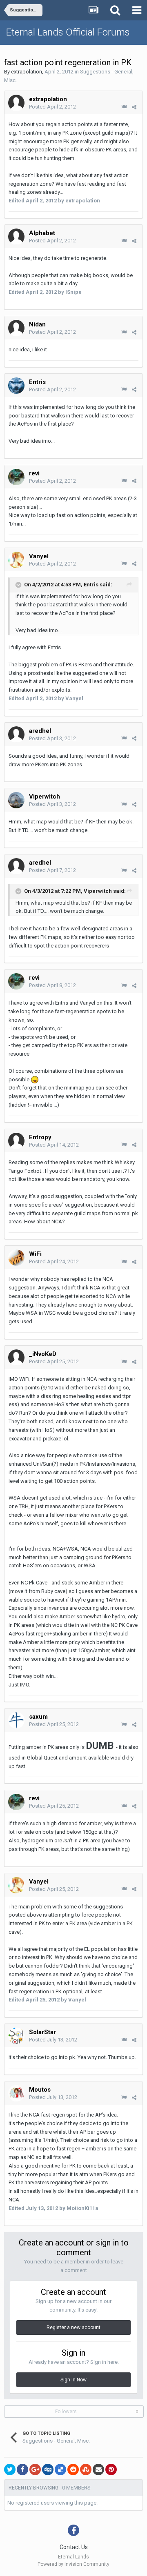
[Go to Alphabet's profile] (16, 237)
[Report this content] (124, 107)
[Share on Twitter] (10, 2469)
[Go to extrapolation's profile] (16, 103)
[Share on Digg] (48, 2469)
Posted (52, 107)
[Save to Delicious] (60, 2469)
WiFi (35, 1254)
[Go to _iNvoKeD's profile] (16, 1358)
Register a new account (73, 2327)
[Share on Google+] (35, 2469)
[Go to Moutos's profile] (16, 2093)
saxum (38, 1717)
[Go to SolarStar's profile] (16, 2036)
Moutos (40, 2090)
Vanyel (39, 556)
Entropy (40, 1137)
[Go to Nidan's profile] (16, 328)
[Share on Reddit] (73, 2469)
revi (34, 473)
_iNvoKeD (43, 1354)
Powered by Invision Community (73, 2564)
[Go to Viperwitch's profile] (16, 800)
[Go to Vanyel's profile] (16, 560)
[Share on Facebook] (22, 2469)
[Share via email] (98, 2469)
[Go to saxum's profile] (16, 1720)
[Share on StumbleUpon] (86, 2469)
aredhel (40, 731)
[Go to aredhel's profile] (16, 734)
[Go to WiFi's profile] (16, 1258)
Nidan (37, 324)
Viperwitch (45, 797)
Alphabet (42, 233)
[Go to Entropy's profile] (16, 1141)
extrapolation (27, 72)
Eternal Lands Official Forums (68, 32)
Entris (37, 382)
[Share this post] (134, 107)
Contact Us (74, 2547)
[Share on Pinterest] (111, 2469)
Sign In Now (73, 2380)
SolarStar (42, 2032)
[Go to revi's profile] (16, 477)
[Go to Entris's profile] (16, 386)
